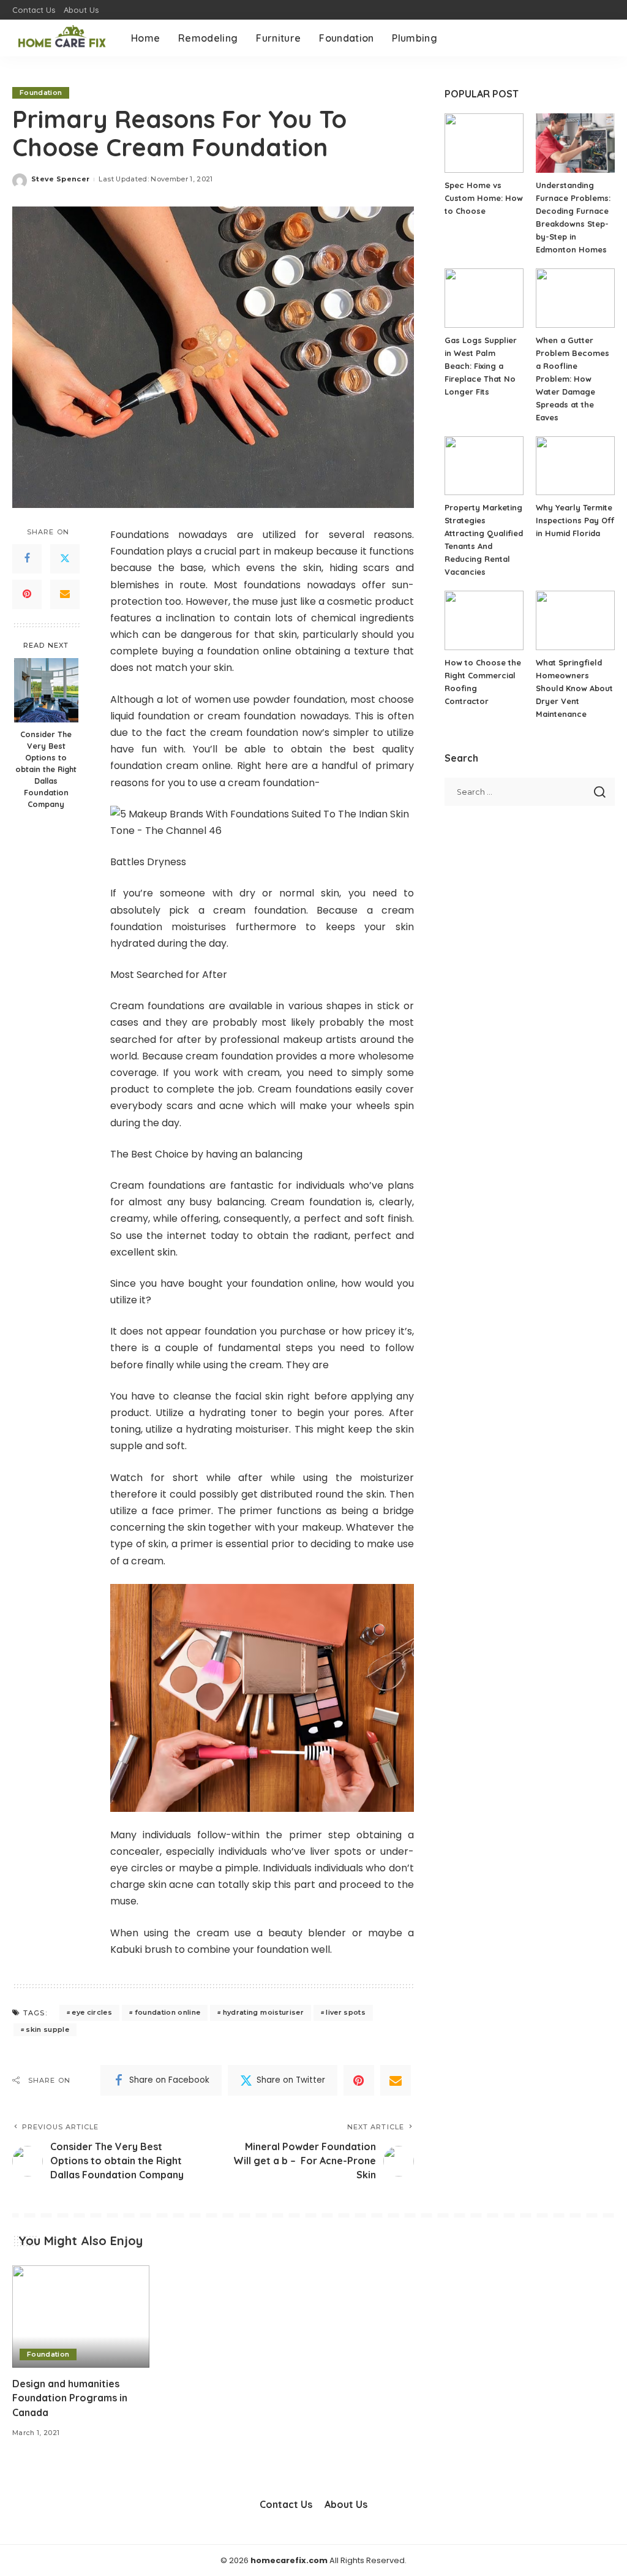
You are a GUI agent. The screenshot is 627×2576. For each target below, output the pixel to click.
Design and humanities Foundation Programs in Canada (70, 2398)
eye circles (92, 2012)
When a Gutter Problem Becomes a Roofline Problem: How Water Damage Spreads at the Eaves (573, 379)
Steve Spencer (60, 179)
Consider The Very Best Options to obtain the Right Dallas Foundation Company (46, 769)
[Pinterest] (27, 594)
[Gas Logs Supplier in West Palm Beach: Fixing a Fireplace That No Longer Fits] (484, 298)
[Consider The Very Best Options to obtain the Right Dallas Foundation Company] (46, 690)
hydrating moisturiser (263, 2012)
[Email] (65, 594)
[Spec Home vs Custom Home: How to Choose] (484, 143)
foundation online (168, 2012)
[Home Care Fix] (62, 38)
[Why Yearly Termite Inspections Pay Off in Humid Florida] (575, 466)
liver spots (346, 2012)
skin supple (47, 2029)
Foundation (41, 93)
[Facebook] (27, 559)
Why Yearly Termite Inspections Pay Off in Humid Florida (575, 520)
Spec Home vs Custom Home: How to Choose (484, 198)
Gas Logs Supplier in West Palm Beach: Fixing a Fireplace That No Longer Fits (481, 366)
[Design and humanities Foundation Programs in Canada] (81, 2317)
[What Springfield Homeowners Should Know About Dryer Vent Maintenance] (575, 620)
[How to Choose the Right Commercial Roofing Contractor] (484, 620)
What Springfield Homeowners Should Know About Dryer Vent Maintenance (574, 688)
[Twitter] (65, 559)
